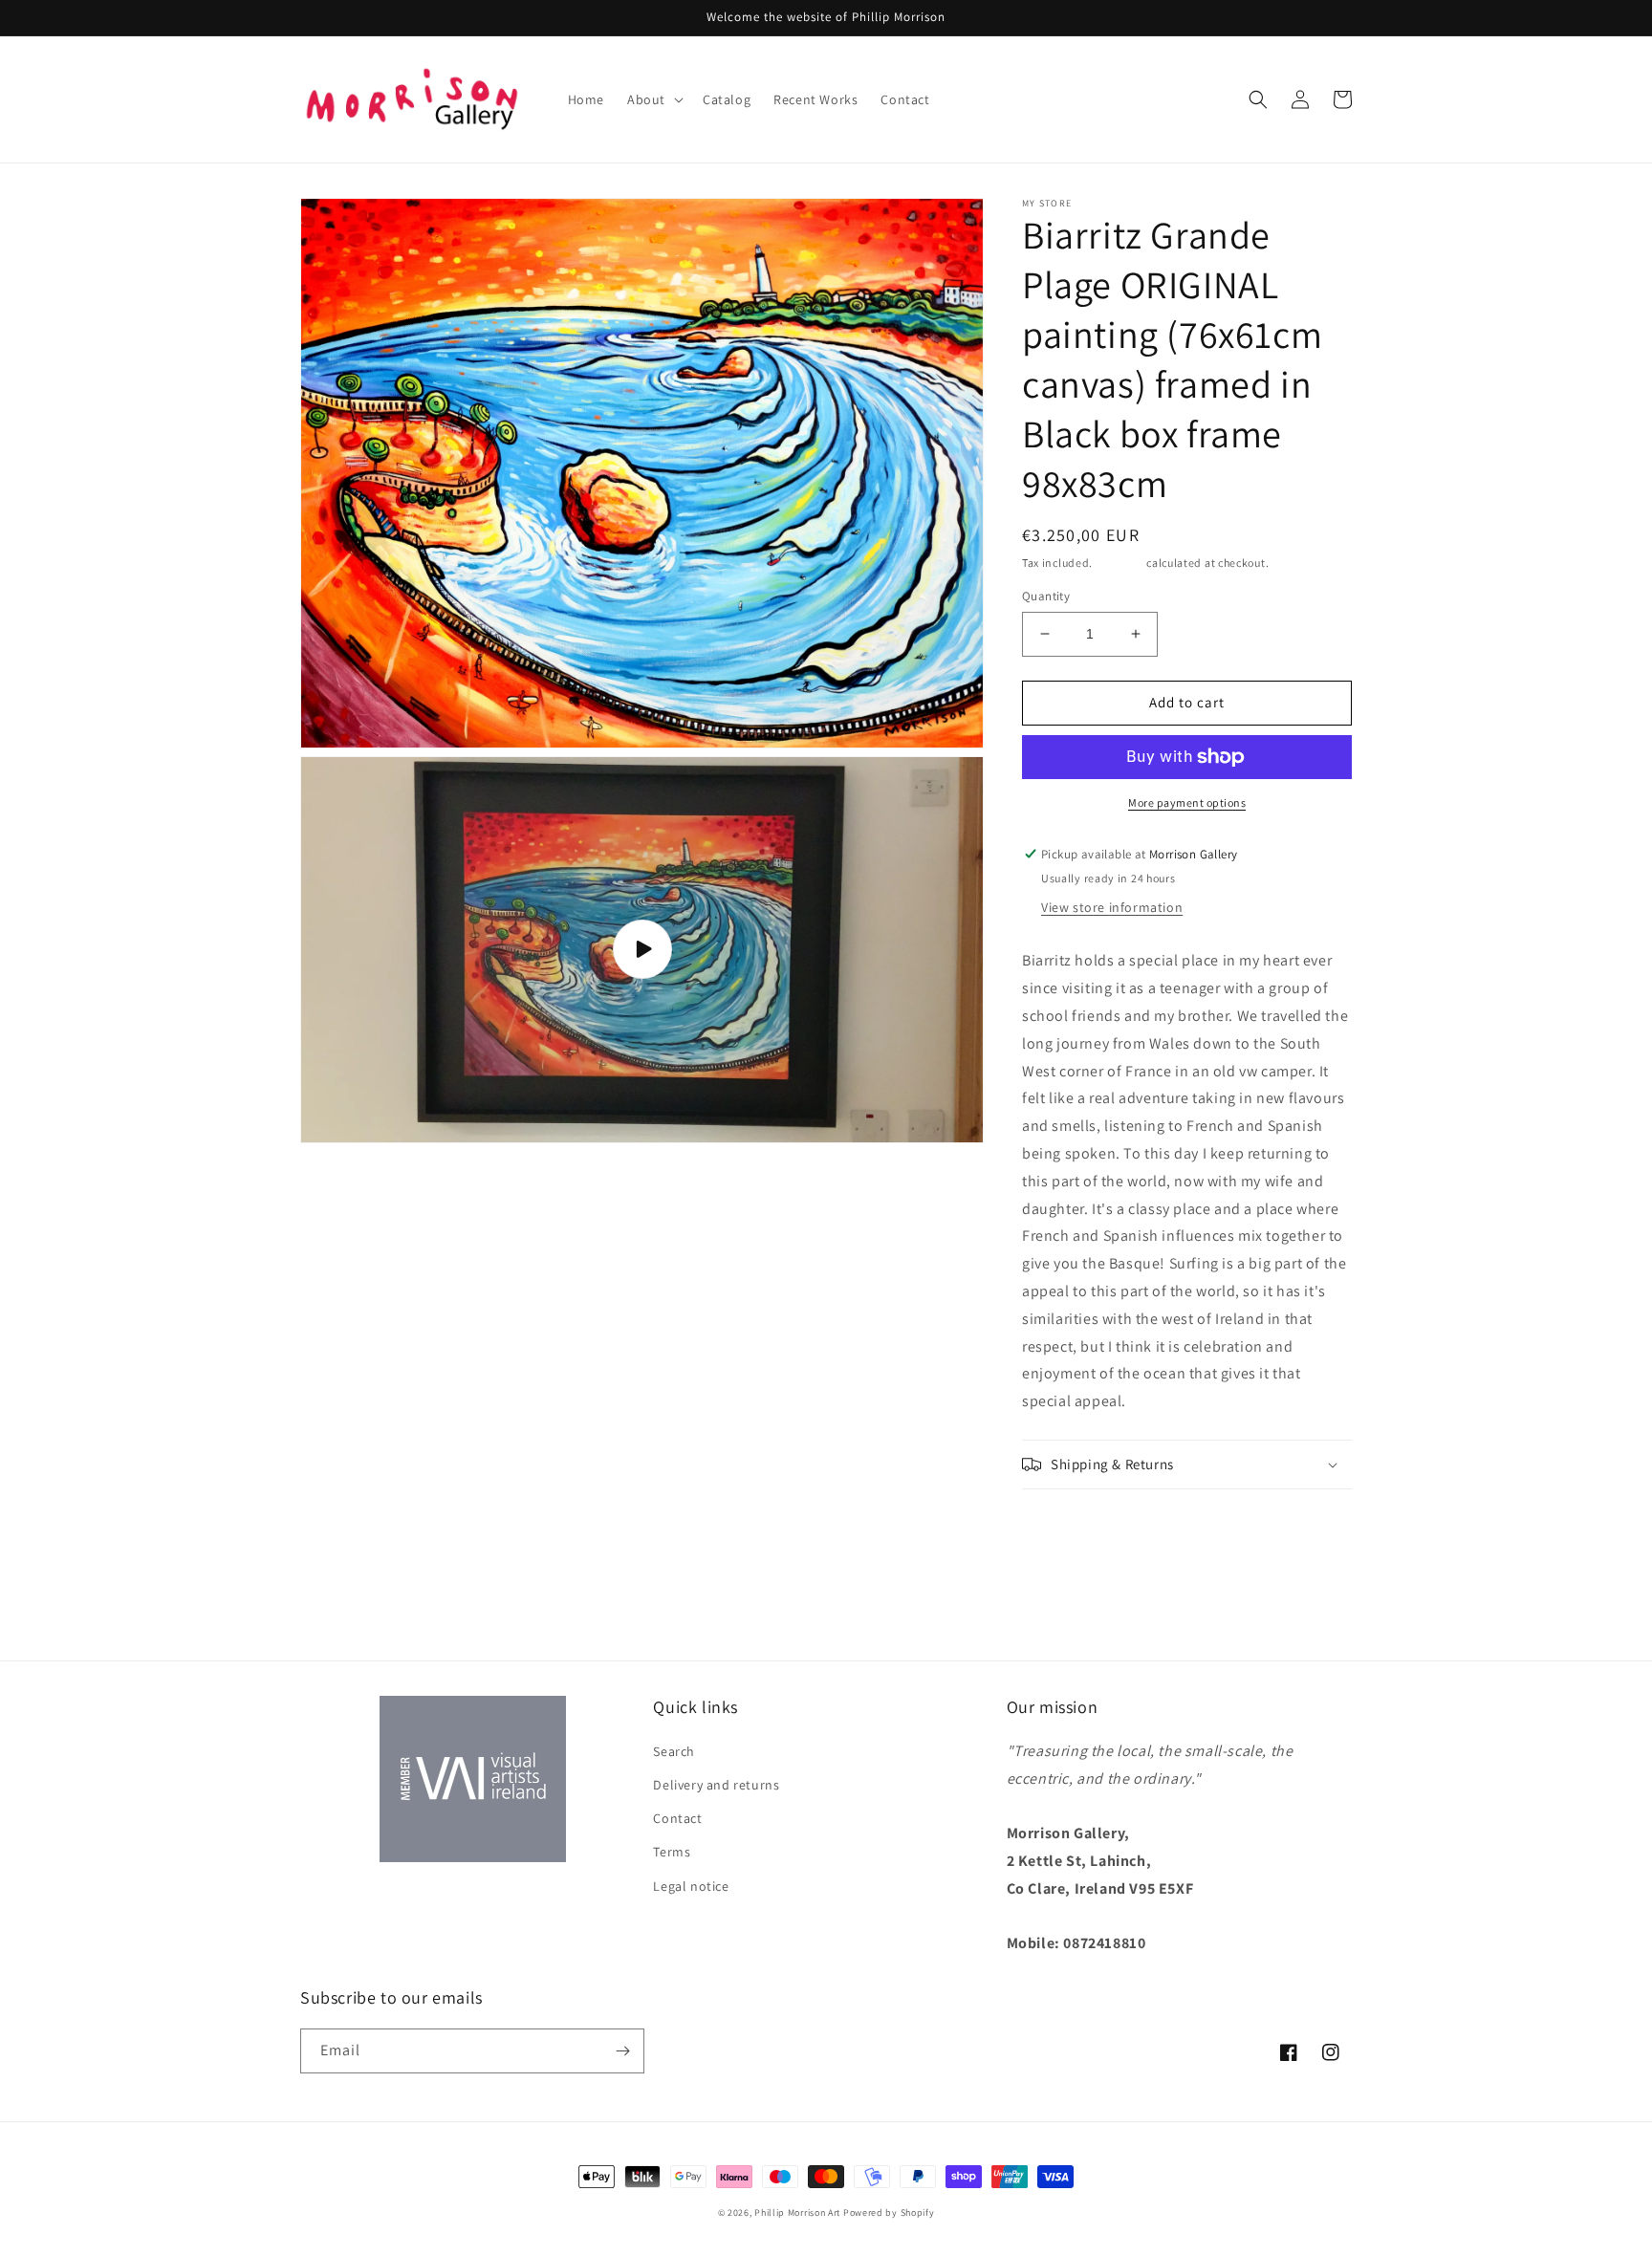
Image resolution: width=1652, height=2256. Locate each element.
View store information (1112, 907)
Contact (677, 1818)
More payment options (1187, 803)
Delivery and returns (716, 1785)
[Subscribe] (622, 2051)
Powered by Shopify (889, 2213)
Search (674, 1751)
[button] (653, 99)
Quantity (1046, 596)
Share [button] (1062, 1515)
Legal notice (691, 1886)
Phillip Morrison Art (797, 2213)
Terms (672, 1852)
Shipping (1120, 563)
